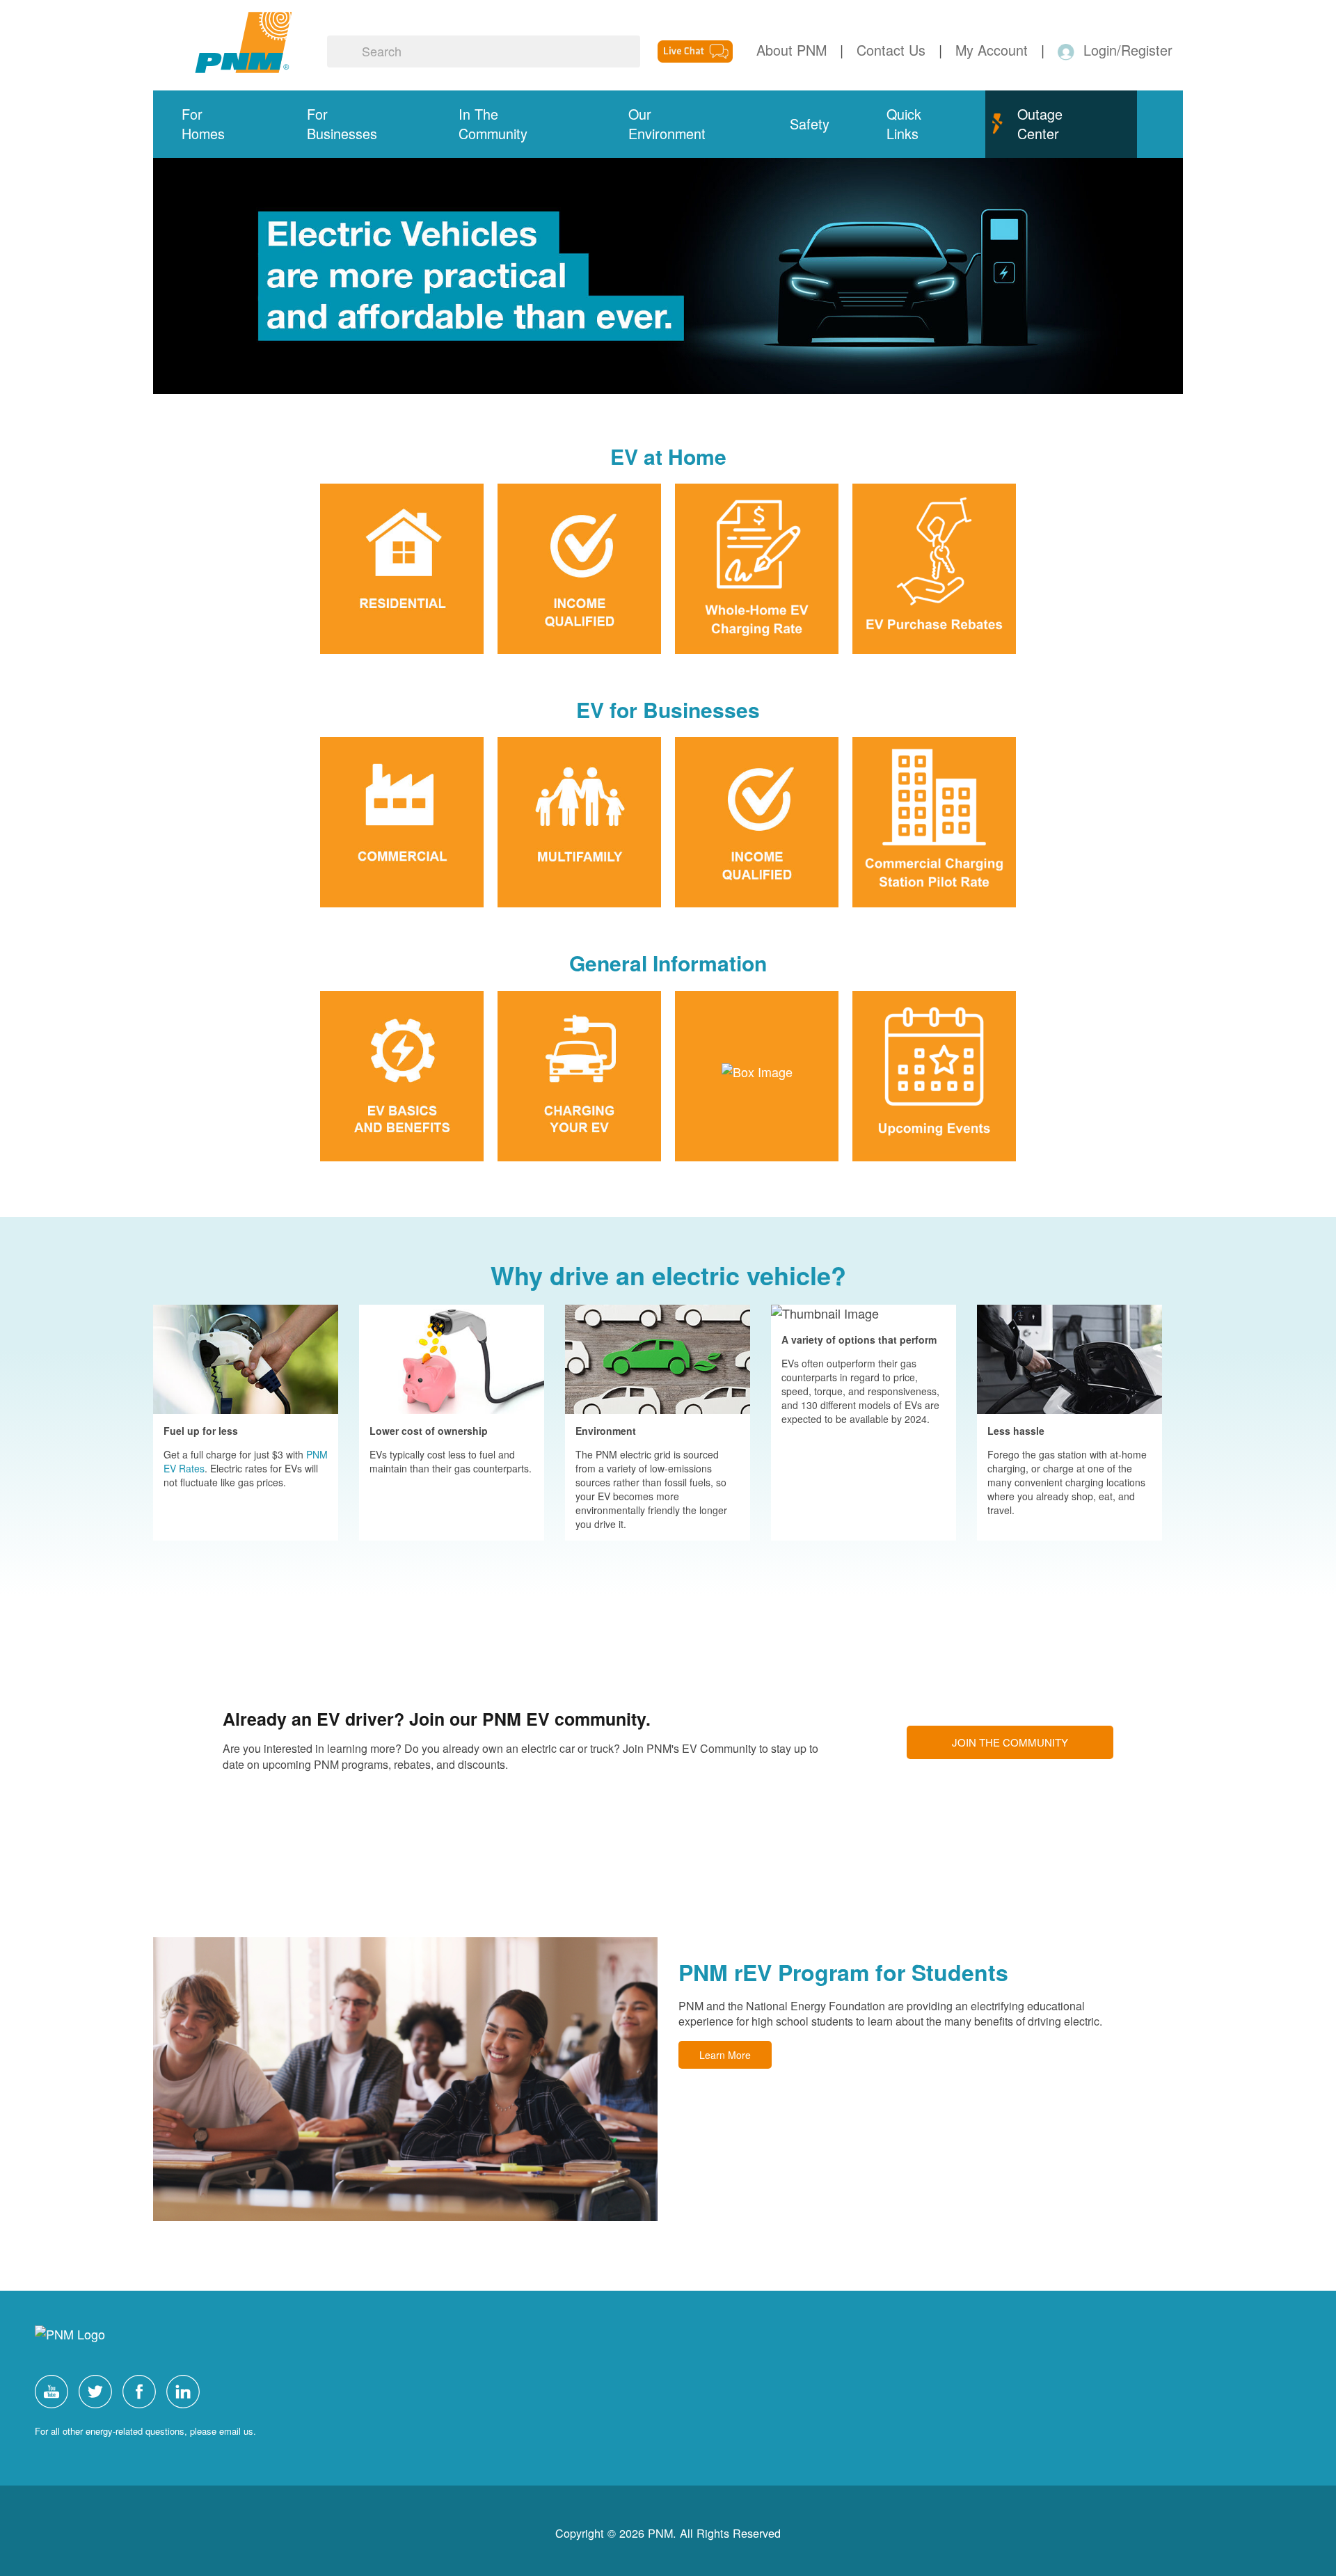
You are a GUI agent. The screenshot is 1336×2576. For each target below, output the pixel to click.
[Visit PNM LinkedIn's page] (186, 2389)
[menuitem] (216, 124)
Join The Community (1010, 1742)
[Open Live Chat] (695, 49)
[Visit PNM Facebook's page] (143, 2389)
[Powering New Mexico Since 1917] (244, 42)
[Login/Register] (1068, 50)
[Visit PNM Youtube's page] (55, 2389)
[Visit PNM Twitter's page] (99, 2389)
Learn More (725, 2055)
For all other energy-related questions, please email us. (145, 2431)
